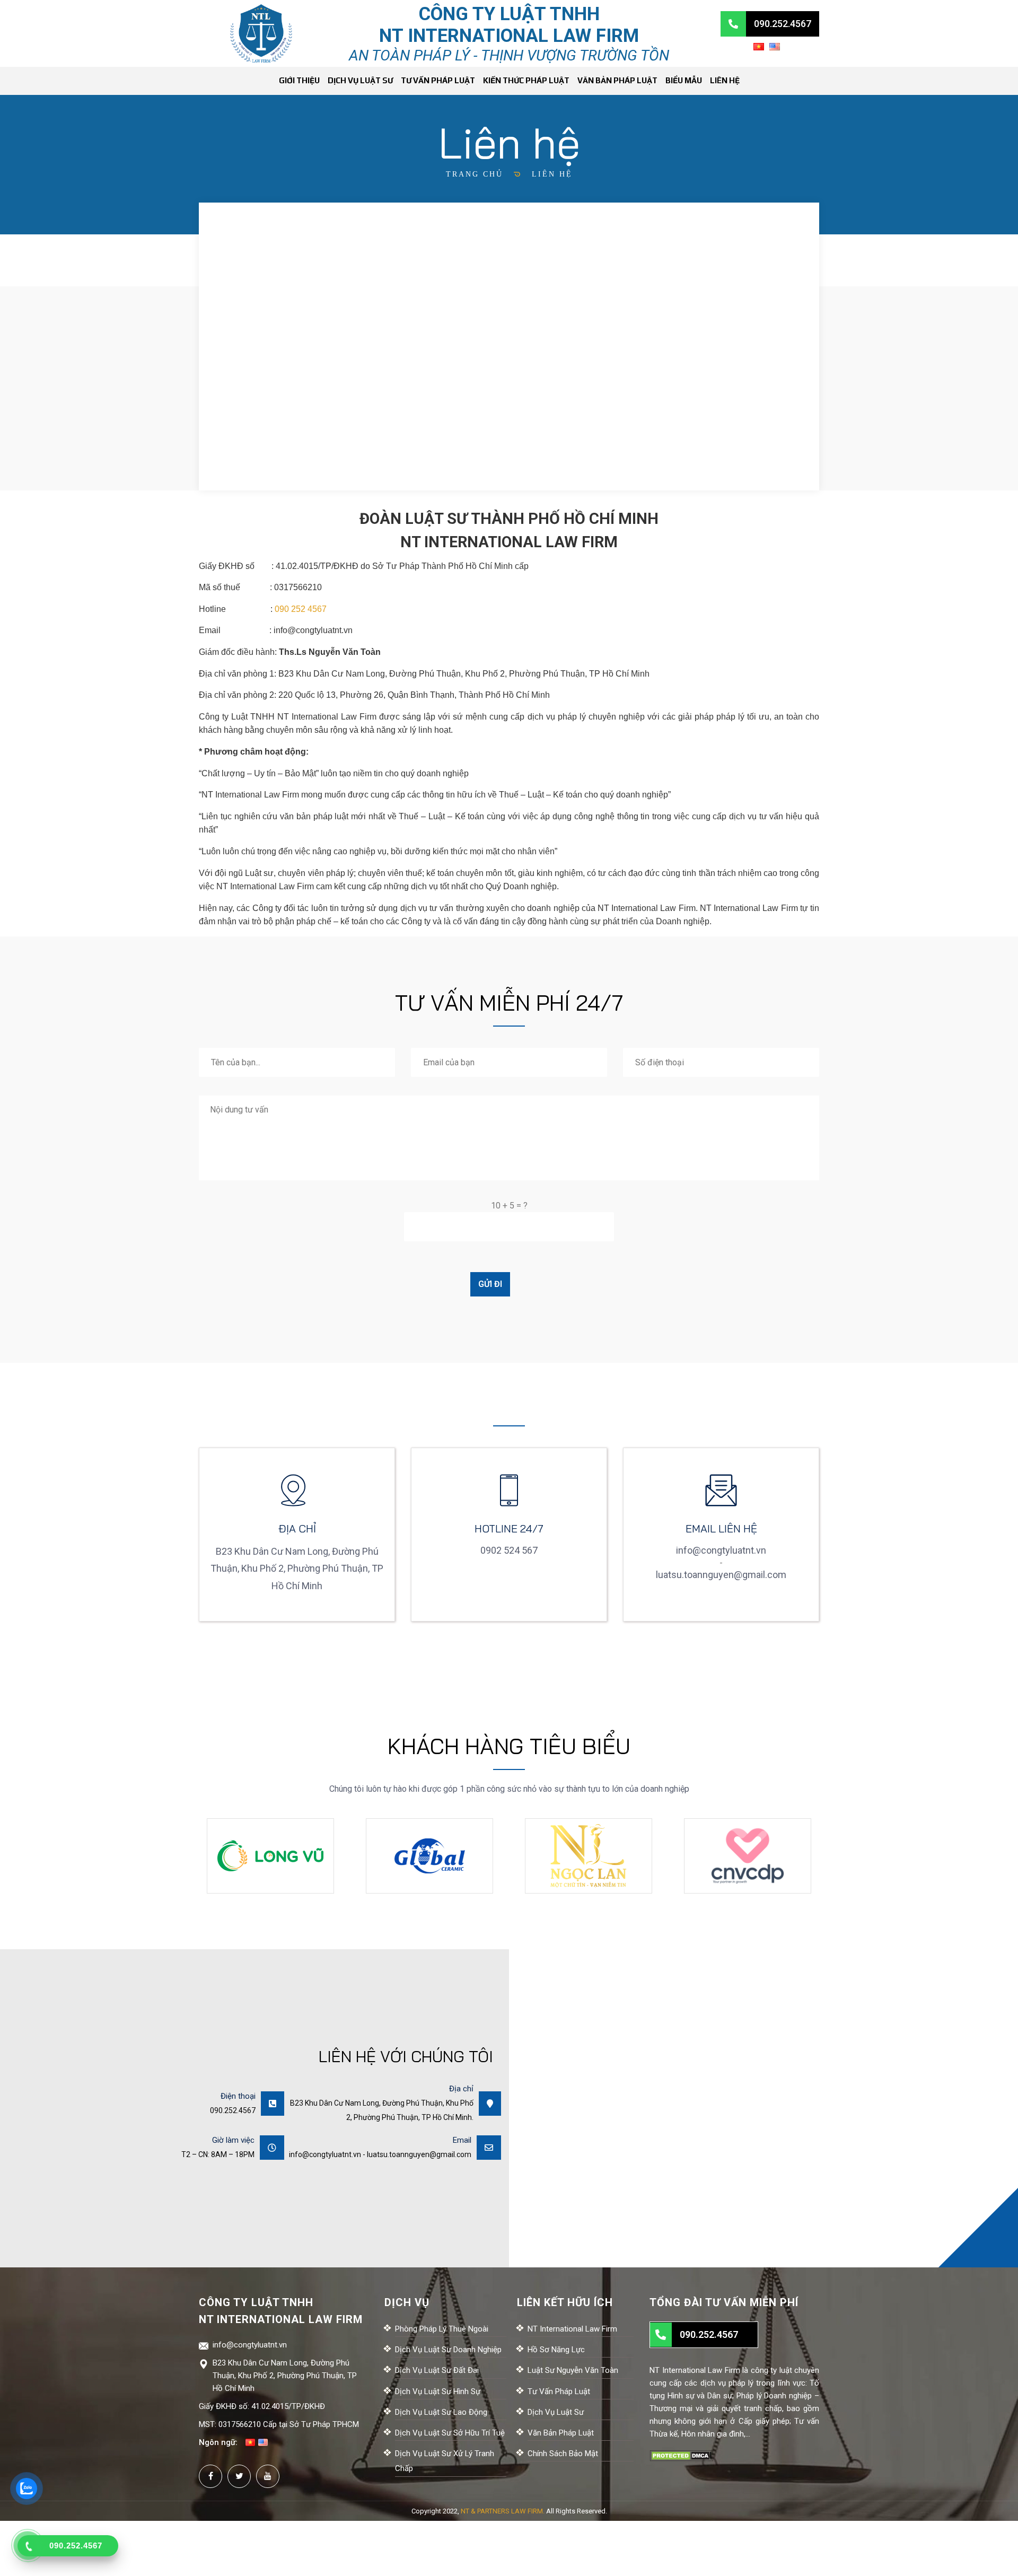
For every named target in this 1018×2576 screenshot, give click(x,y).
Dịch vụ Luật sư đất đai (437, 2370)
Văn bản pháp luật (617, 80)
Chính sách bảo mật (563, 2454)
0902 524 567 (509, 1550)
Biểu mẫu (684, 80)
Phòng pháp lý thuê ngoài (442, 2329)
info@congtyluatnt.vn (313, 630)
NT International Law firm (572, 2329)
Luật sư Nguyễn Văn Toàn (573, 2370)
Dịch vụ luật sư (360, 80)
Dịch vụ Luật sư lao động (441, 2412)
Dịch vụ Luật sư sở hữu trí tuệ (450, 2433)
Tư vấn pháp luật (438, 80)
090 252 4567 (301, 609)
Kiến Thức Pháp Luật (526, 80)
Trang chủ (475, 174)
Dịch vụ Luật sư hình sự (438, 2391)
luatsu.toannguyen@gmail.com (721, 1575)
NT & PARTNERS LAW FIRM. (503, 2511)
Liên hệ (725, 80)
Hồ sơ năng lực (556, 2350)
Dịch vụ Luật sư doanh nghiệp (448, 2350)
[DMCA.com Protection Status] (681, 2455)
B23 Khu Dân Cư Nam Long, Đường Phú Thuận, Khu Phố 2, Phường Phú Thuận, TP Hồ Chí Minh (285, 2376)
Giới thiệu (299, 80)
